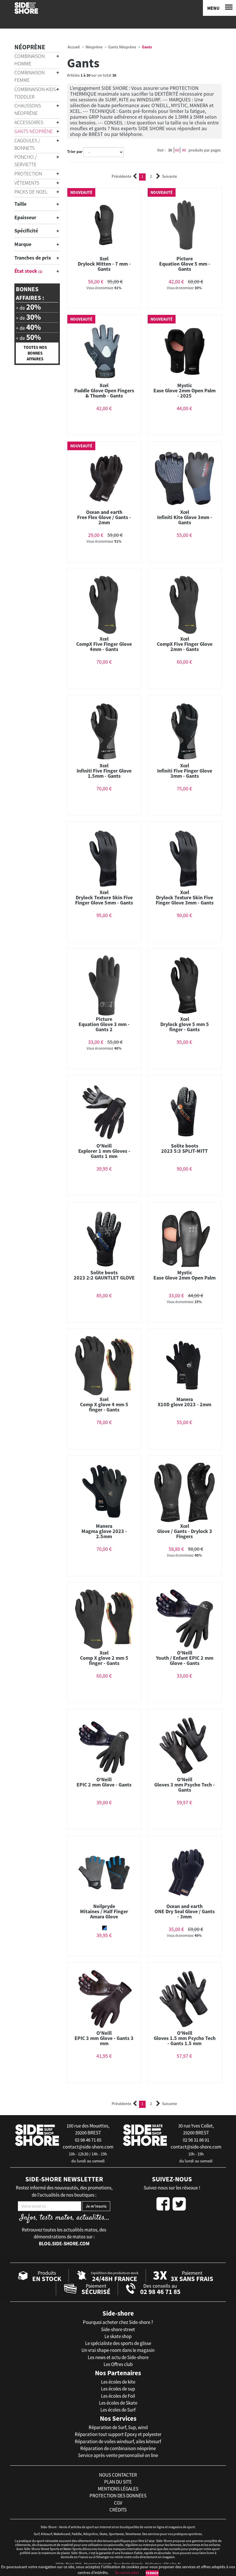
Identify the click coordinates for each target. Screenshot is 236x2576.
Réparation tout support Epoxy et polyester (118, 2434)
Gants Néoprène (34, 131)
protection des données (118, 2496)
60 (177, 150)
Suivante (170, 176)
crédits (118, 2510)
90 (184, 150)
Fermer (152, 2573)
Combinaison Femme (29, 76)
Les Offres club (118, 2364)
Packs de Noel (31, 192)
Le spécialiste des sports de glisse (118, 2343)
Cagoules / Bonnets (27, 144)
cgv (118, 2503)
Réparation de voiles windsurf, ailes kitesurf (118, 2441)
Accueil (74, 47)
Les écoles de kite (118, 2382)
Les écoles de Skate (118, 2403)
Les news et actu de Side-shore (118, 2357)
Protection (28, 174)
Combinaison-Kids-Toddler (36, 93)
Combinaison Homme (29, 60)
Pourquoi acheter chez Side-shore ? (118, 2322)
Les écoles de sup (118, 2389)
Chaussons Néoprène (28, 109)
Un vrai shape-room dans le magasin (118, 2350)
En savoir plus (127, 2573)
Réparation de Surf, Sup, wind (118, 2427)
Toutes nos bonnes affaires (35, 353)
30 (170, 150)
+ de (28, 307)
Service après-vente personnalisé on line (118, 2455)
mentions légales (118, 2489)
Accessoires (29, 122)
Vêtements (27, 183)
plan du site (118, 2482)
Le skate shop (118, 2336)
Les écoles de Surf (118, 2410)
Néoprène (30, 47)
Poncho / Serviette (25, 161)
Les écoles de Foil (118, 2396)
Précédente (121, 176)
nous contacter (118, 2475)
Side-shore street (118, 2329)
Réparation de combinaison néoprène (118, 2448)
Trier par (75, 152)
